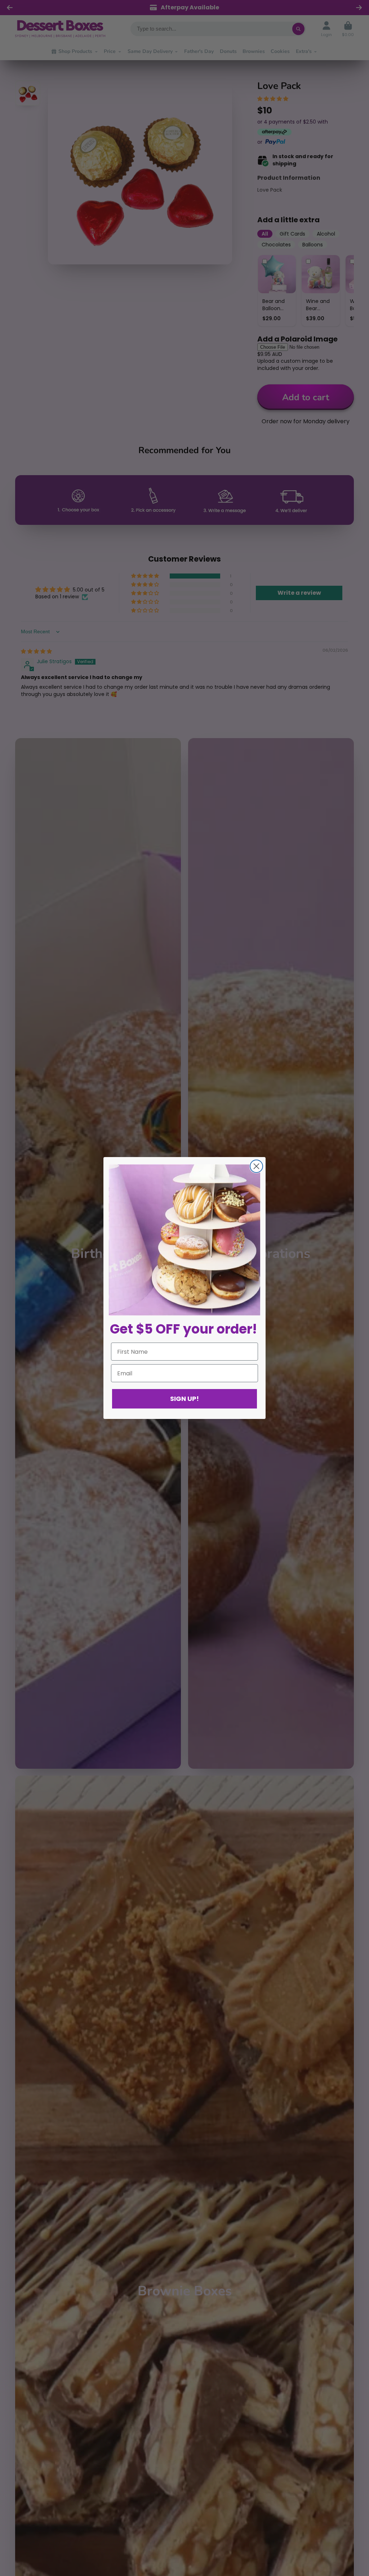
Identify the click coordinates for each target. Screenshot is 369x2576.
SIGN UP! (184, 1399)
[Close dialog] (256, 1166)
